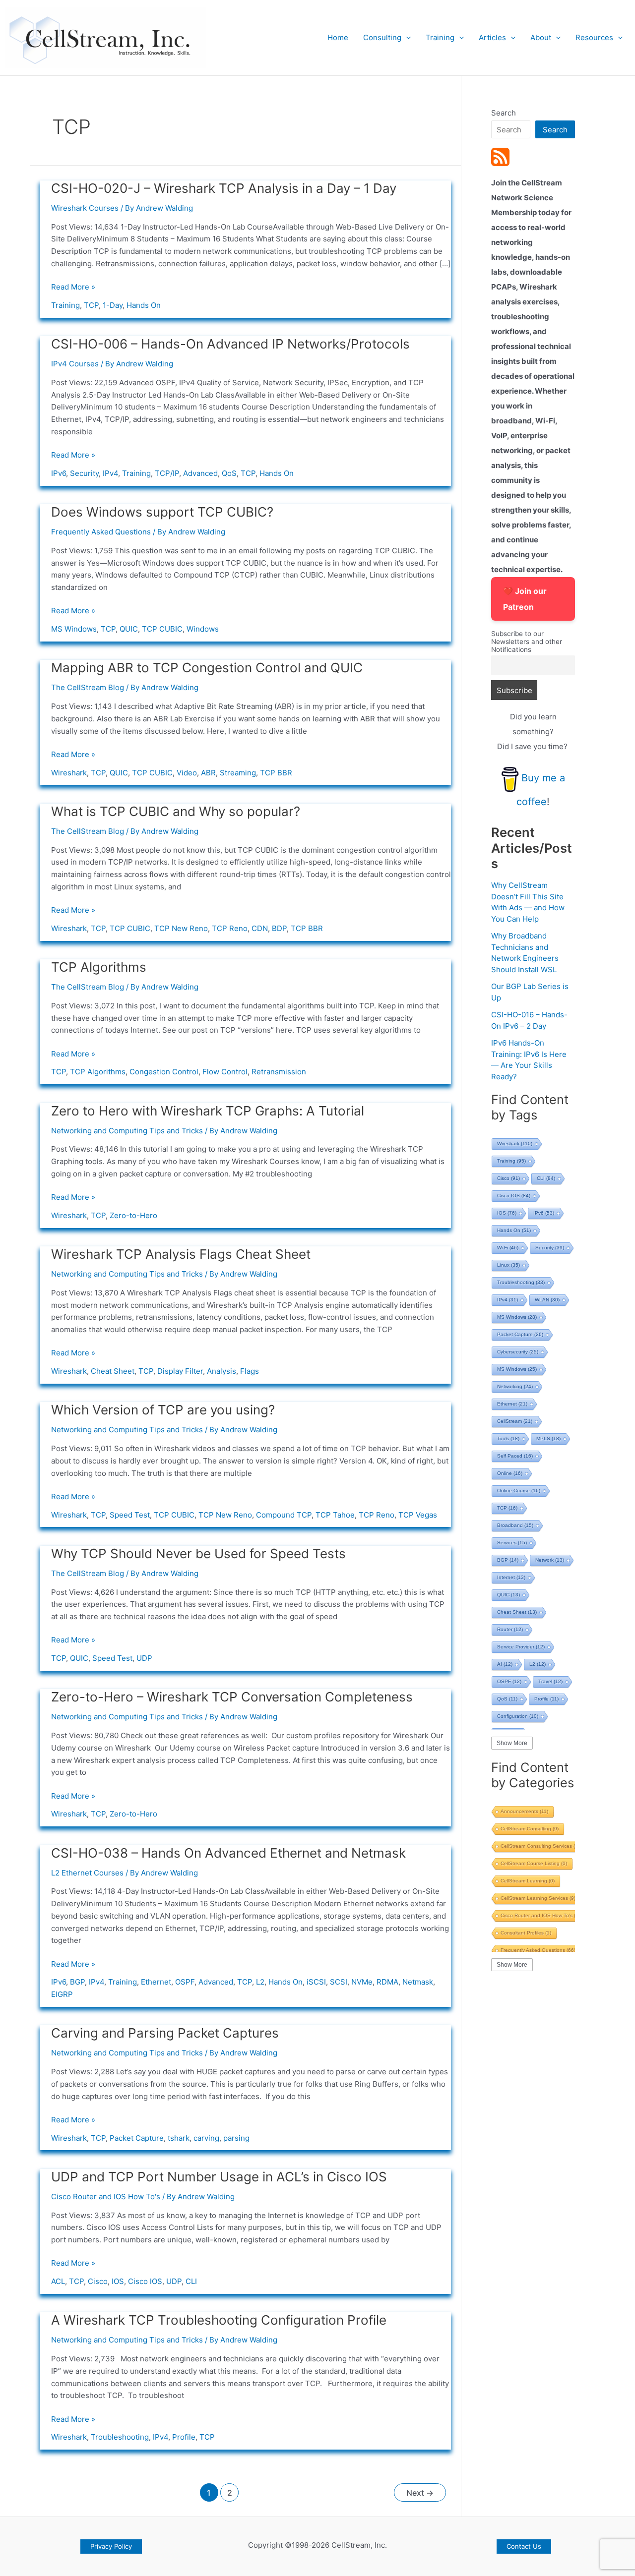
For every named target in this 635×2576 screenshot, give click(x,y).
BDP (279, 928)
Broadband (515, 1525)
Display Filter (180, 1371)
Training (440, 37)
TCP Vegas (418, 1515)
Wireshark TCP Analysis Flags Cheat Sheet (181, 1254)
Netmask (418, 1982)
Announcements (524, 1811)
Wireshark (69, 773)
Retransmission (279, 1072)
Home (338, 37)
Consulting (382, 37)
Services (512, 1543)
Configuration (518, 1716)
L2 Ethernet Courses (87, 1873)
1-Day (113, 305)
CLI (191, 2281)
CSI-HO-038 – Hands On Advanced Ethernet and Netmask (228, 1853)
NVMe (362, 1982)
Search (504, 113)
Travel (550, 1681)
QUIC (129, 629)
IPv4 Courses (75, 364)
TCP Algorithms (99, 967)
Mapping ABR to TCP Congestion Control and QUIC (207, 668)
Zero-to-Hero (133, 1215)
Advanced (200, 473)
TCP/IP (167, 473)
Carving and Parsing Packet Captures (165, 2033)
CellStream (515, 1421)
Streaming (238, 773)
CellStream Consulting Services (541, 1846)
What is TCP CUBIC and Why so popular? (176, 811)
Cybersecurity (518, 1352)
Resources (594, 37)
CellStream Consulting (530, 1829)
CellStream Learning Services (538, 1898)
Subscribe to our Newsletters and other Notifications (527, 642)
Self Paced (515, 1456)
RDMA (387, 1982)
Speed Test (130, 1515)
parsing (236, 2138)
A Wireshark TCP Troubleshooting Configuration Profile (219, 2320)
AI (505, 1664)
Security (84, 473)
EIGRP (62, 1994)
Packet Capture (137, 2138)
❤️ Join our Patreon (525, 599)
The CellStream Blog (88, 687)
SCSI (339, 1982)
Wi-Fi (508, 1248)
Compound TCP (284, 1515)
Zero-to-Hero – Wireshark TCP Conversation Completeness (232, 1697)
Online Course (519, 1491)
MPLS (548, 1438)
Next (420, 2493)
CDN (260, 928)
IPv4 (110, 473)
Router (510, 1629)
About (541, 37)
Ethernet (156, 1982)
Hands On (144, 305)
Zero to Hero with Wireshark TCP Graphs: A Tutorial (208, 1111)
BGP (77, 1982)
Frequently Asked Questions (101, 532)
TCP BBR (276, 773)
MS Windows (74, 629)
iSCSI (316, 1982)
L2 (260, 1982)
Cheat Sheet (113, 1371)
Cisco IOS (145, 2281)
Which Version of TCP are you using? (163, 1410)
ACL (58, 2281)
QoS (229, 473)
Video (187, 773)
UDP (144, 1658)
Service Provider (521, 1647)
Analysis (222, 1371)
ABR (208, 773)
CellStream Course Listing (534, 1863)
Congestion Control (164, 1072)
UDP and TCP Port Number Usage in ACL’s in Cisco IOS (219, 2177)
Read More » (73, 287)
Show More (512, 1743)
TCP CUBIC (162, 629)
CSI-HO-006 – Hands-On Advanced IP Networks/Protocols (230, 344)
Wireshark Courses (85, 208)
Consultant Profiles (526, 1933)
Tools (508, 1438)
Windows (203, 629)
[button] (406, 38)
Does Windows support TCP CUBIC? (162, 512)
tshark (179, 2138)
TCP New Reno (181, 928)
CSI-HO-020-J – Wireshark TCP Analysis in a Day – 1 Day (224, 188)
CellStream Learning (528, 1881)
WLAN (547, 1300)
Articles (492, 37)
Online (510, 1473)
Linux (508, 1265)
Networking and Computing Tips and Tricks (127, 1131)
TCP (91, 305)
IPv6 (59, 473)
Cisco (98, 2281)
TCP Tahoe (335, 1515)
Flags (250, 1371)
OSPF (185, 1982)
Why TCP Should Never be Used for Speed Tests (198, 1553)
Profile (184, 2437)
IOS (118, 2281)
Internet (511, 1577)
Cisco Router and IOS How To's (106, 2196)
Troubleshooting (120, 2437)
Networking (515, 1386)
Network (550, 1560)
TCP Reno (230, 928)
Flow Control (225, 1072)
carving (206, 2138)
